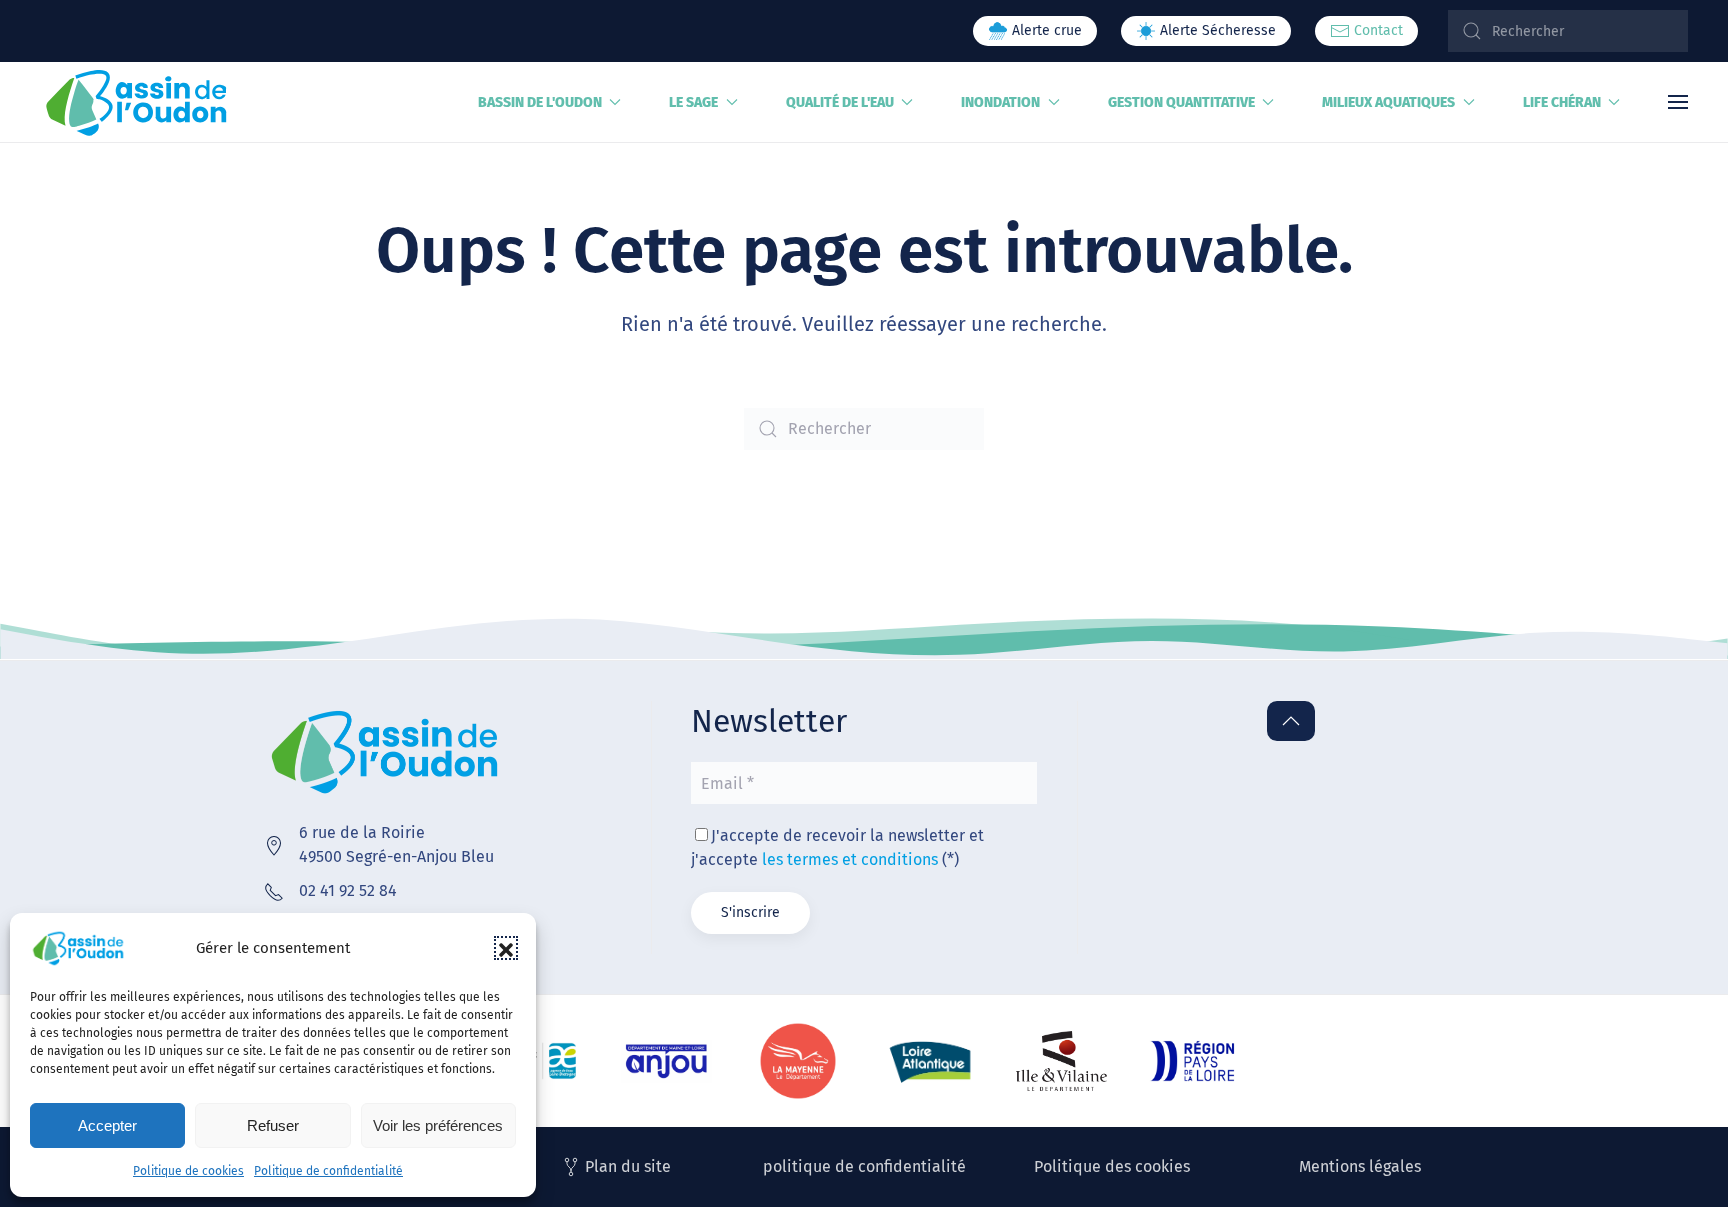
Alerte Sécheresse (1216, 30)
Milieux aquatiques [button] (1388, 102)
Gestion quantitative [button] (1181, 102)
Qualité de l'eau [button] (840, 102)
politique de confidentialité (864, 1166)
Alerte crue (1045, 30)
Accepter (107, 1125)
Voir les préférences (438, 1125)
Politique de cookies (188, 1171)
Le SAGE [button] (693, 102)
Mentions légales (1360, 1166)
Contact (1376, 30)
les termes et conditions (850, 859)
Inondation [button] (1000, 102)
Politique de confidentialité (328, 1171)
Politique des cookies (1112, 1166)
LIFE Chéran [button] (1562, 102)
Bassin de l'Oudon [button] (540, 102)
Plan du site (628, 1166)
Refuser (273, 1125)
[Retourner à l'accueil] (137, 102)
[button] (506, 948)
